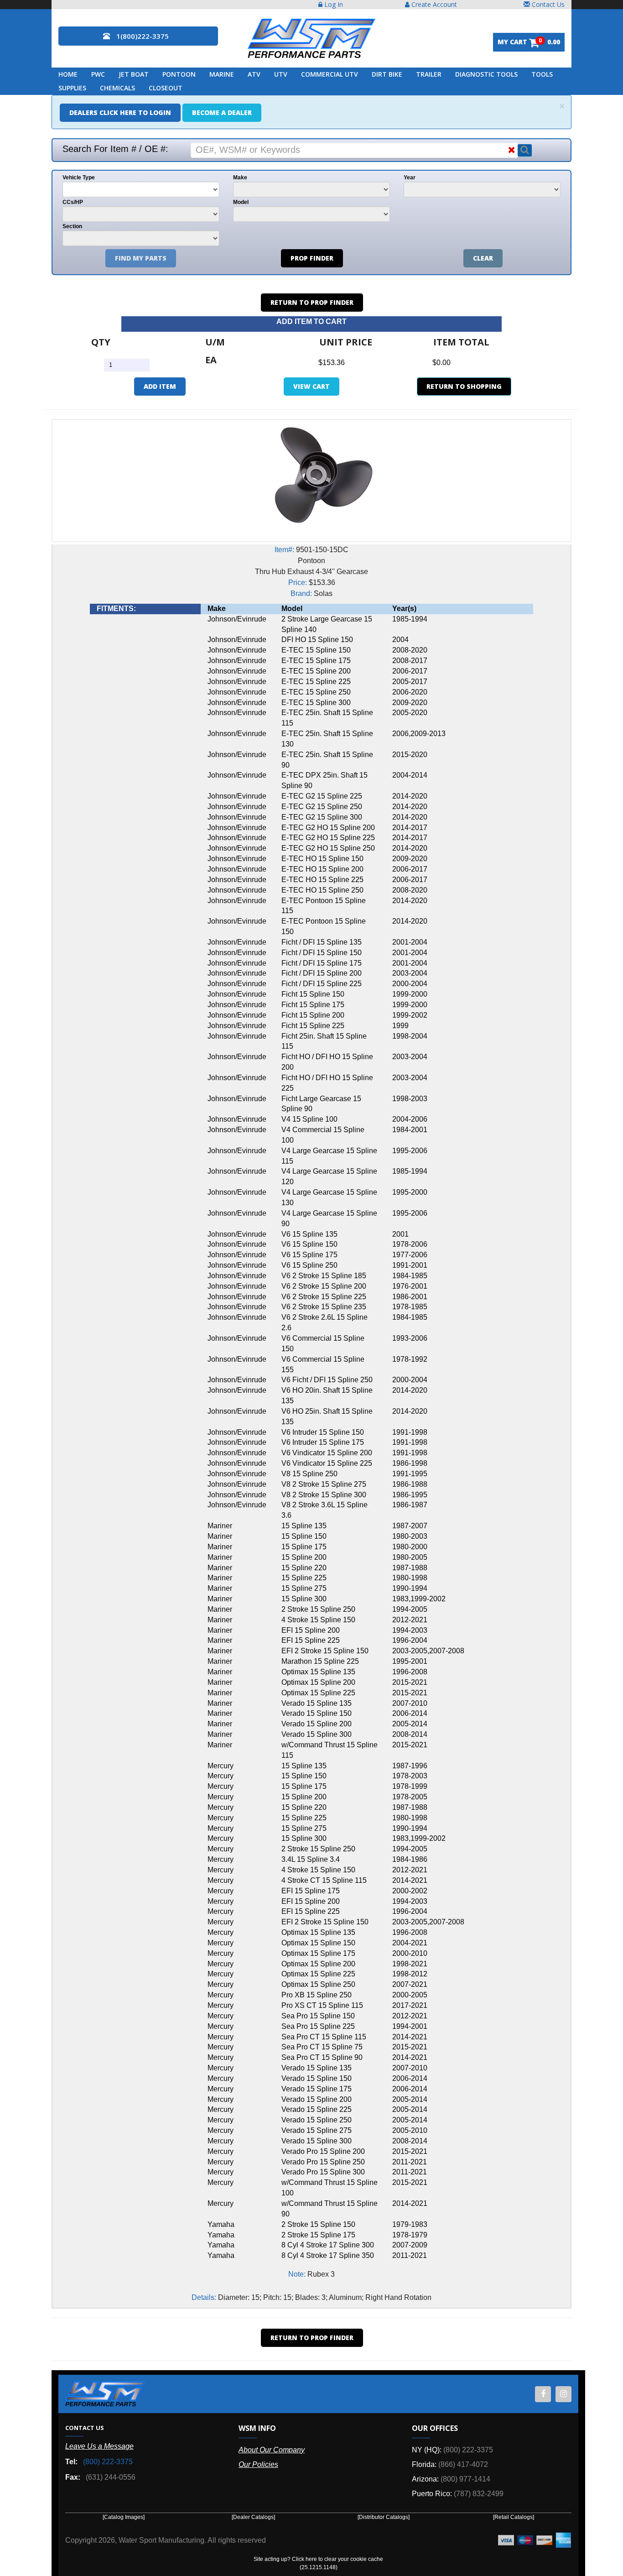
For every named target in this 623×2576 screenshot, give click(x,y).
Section (72, 226)
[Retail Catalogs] (514, 2517)
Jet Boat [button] (134, 74)
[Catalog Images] (124, 2517)
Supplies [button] (72, 88)
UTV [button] (281, 74)
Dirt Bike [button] (387, 74)
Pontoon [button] (179, 74)
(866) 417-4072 (463, 2464)
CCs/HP (73, 202)
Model (241, 202)
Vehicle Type (79, 178)
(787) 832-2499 (479, 2494)
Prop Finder (312, 258)
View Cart (311, 386)
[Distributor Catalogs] (384, 2517)
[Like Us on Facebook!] (543, 2394)
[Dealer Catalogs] (253, 2517)
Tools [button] (542, 74)
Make (240, 178)
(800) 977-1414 (465, 2479)
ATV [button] (254, 74)
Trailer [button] (429, 74)
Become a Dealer (222, 112)
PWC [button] (98, 74)
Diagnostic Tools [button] (486, 74)
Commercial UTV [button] (330, 74)
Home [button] (68, 74)
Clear (483, 258)
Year (410, 178)
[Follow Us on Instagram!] (563, 2394)
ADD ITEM (160, 386)
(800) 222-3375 (108, 2462)
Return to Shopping (464, 386)
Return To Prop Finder (312, 302)
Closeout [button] (166, 88)
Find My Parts (141, 258)
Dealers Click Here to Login (120, 112)
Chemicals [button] (117, 88)
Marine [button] (222, 74)
